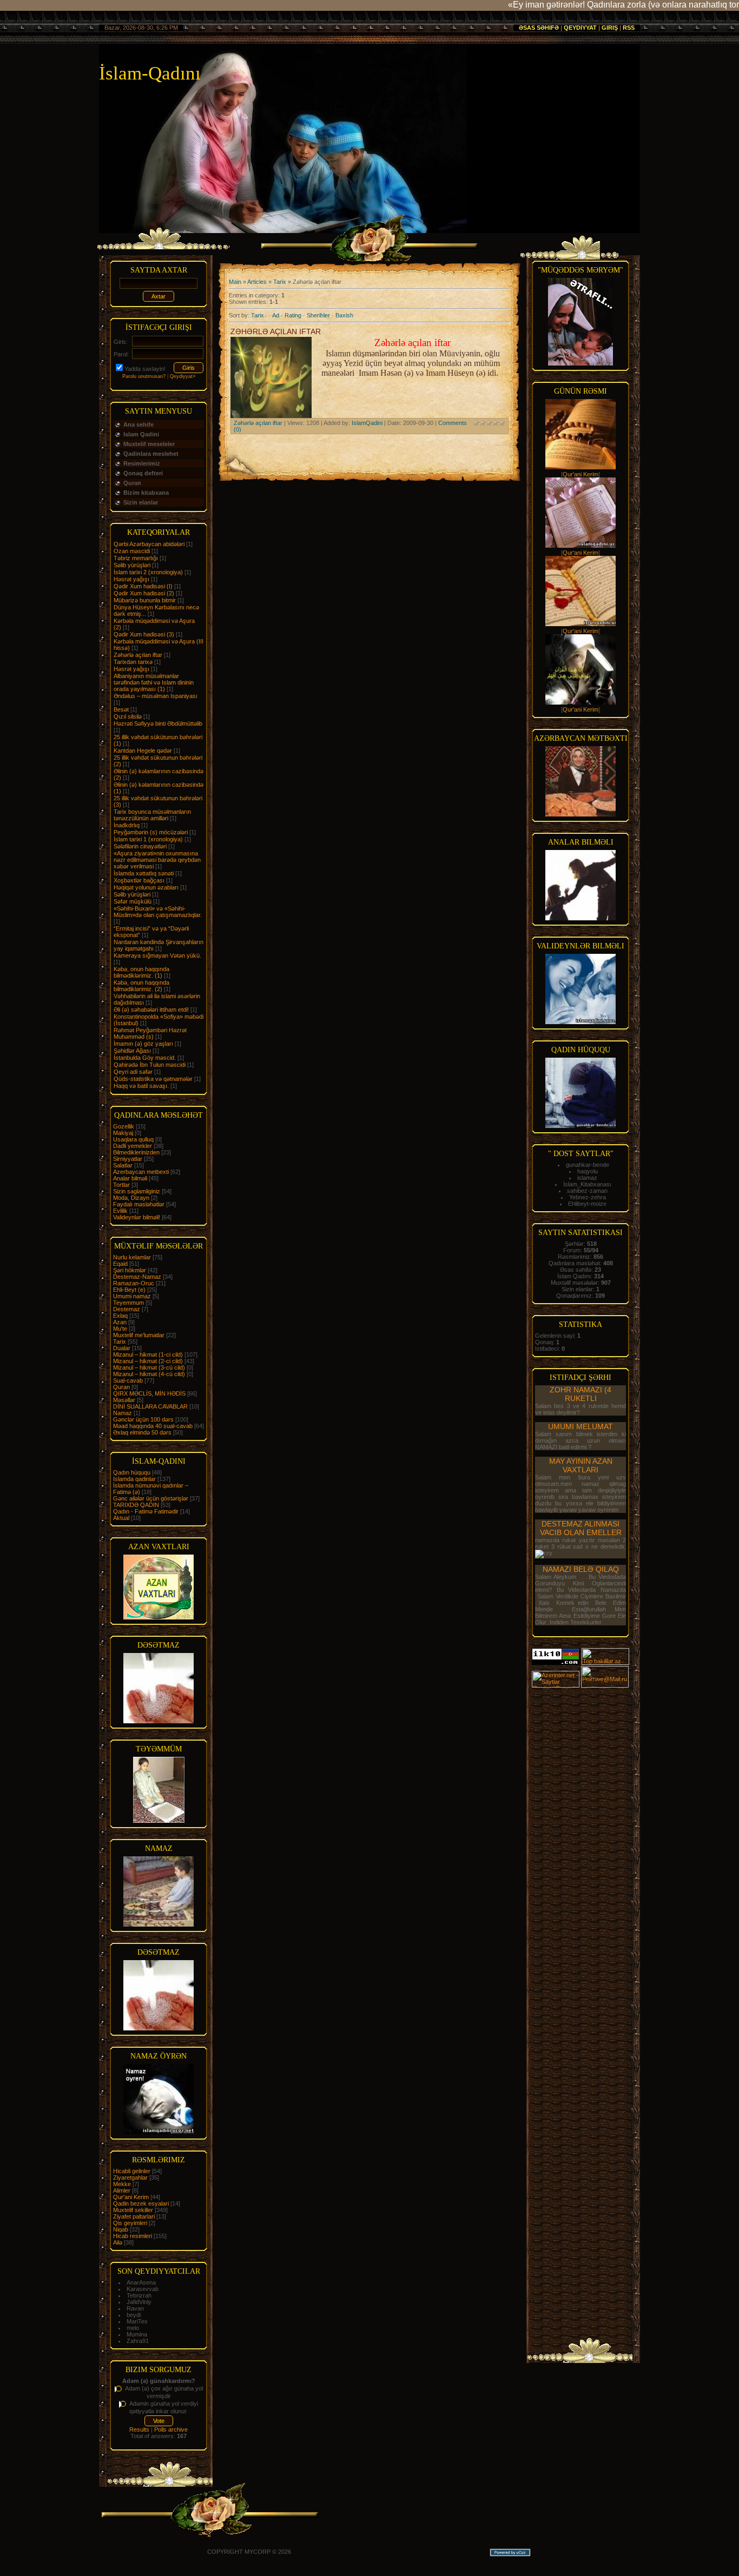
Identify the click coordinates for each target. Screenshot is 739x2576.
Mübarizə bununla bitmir (145, 600)
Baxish (344, 315)
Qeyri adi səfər (133, 1072)
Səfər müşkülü (133, 901)
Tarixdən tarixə (133, 662)
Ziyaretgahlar (130, 2177)
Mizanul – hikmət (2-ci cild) (148, 1361)
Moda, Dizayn (131, 1198)
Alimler (122, 2190)
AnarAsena (141, 2282)
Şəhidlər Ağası (132, 1051)
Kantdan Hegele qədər (143, 751)
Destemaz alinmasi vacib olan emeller (581, 1528)
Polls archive (171, 2429)
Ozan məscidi (132, 551)
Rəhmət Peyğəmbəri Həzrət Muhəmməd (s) (150, 1033)
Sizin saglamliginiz (137, 1191)
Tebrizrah (139, 2295)
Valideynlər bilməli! (137, 1217)
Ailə (118, 2242)
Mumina (137, 2334)
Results (139, 2429)
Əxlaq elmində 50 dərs (142, 1432)
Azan (120, 1322)
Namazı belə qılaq (581, 1569)
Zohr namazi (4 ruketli (580, 1394)
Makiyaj (123, 1133)
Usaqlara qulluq (133, 1139)
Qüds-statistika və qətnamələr (153, 1079)
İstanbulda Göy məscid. (145, 1058)
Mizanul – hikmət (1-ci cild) (148, 1355)
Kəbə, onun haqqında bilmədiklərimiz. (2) (141, 986)
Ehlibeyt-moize (587, 1204)
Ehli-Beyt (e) (129, 1290)
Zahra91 (138, 2341)
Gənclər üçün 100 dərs (143, 1419)
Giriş (610, 28)
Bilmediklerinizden (136, 1152)
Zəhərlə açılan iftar (138, 655)
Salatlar (123, 1165)
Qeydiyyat (580, 28)
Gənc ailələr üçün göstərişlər (151, 1498)
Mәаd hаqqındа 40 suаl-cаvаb (153, 1426)
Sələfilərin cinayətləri (140, 846)
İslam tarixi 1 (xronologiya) (148, 839)
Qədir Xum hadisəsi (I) (143, 586)
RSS (629, 28)
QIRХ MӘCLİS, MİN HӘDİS (149, 1393)
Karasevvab (143, 2289)
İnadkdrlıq (127, 825)
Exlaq (120, 1316)
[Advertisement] (580, 1851)
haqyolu (588, 1171)
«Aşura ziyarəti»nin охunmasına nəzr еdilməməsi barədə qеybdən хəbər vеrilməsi (157, 860)
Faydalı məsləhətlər (139, 1204)
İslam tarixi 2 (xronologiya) (148, 572)
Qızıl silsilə (128, 716)
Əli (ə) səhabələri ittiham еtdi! (151, 1010)
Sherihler (318, 315)
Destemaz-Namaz (137, 1277)
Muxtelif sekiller (133, 2210)
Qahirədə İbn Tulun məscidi (150, 1065)
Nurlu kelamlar (132, 1257)
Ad (276, 315)
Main (235, 282)
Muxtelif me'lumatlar (139, 1335)
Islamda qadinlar (134, 1479)
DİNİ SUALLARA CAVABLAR (150, 1406)
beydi (134, 2315)
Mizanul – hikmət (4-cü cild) (149, 1374)
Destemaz (127, 1309)
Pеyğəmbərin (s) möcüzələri (151, 832)
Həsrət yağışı (131, 669)
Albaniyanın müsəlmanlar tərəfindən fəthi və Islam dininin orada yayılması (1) (154, 682)
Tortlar (121, 1185)
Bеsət (121, 709)
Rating (293, 315)
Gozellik (124, 1126)
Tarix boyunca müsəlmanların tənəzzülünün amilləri (152, 815)
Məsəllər (124, 1400)
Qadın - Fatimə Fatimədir (146, 1511)
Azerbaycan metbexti (141, 1172)
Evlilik (120, 1211)
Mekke (122, 2184)
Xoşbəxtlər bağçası (139, 880)
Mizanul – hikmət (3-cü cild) (149, 1367)
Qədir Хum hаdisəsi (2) (144, 593)
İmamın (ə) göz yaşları (143, 1044)
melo (133, 2328)
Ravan (135, 2308)
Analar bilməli (130, 1178)
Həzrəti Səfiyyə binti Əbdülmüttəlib (158, 723)
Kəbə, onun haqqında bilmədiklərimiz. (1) (141, 972)
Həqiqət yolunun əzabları (146, 887)
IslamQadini (367, 423)
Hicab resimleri (133, 2236)
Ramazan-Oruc (134, 1283)
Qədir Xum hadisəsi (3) (144, 634)
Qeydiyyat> (183, 376)
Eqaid (120, 1264)
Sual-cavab (128, 1380)
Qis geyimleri (130, 2223)
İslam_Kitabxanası (587, 1184)
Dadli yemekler (133, 1146)
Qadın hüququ (132, 1472)
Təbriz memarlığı (136, 558)
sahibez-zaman (587, 1191)
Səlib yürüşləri (132, 565)
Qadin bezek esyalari (141, 2203)
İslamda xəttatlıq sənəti (144, 873)
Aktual (121, 1518)
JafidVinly (139, 2302)
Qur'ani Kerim (131, 2197)
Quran (121, 1387)
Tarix (120, 1342)
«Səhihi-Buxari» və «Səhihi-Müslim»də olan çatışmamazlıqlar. (158, 912)
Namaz (123, 1413)
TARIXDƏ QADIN (136, 1505)
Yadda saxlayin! (145, 369)
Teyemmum (128, 1303)
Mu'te (120, 1329)
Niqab (121, 2229)
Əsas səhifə (539, 28)
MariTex (137, 2321)
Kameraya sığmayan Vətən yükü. (157, 955)
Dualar (122, 1348)
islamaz (587, 1178)
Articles (257, 282)
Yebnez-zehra (588, 1197)
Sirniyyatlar (128, 1159)
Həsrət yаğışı (131, 579)
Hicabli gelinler (132, 2171)
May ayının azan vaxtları (581, 1465)
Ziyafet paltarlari (134, 2216)
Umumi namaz (132, 1296)
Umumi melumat (580, 1426)
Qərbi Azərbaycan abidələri (149, 544)
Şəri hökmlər (130, 1270)
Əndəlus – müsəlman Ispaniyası (156, 696)
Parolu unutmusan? (144, 376)
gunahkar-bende (588, 1165)
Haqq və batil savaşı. (141, 1086)
